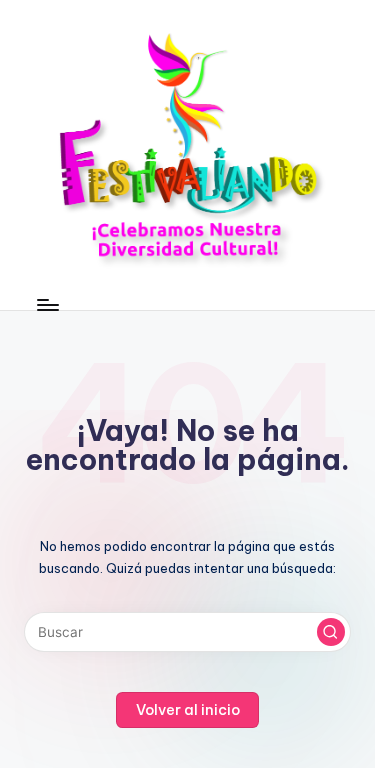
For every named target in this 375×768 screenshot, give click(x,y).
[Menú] (47, 304)
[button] (331, 632)
